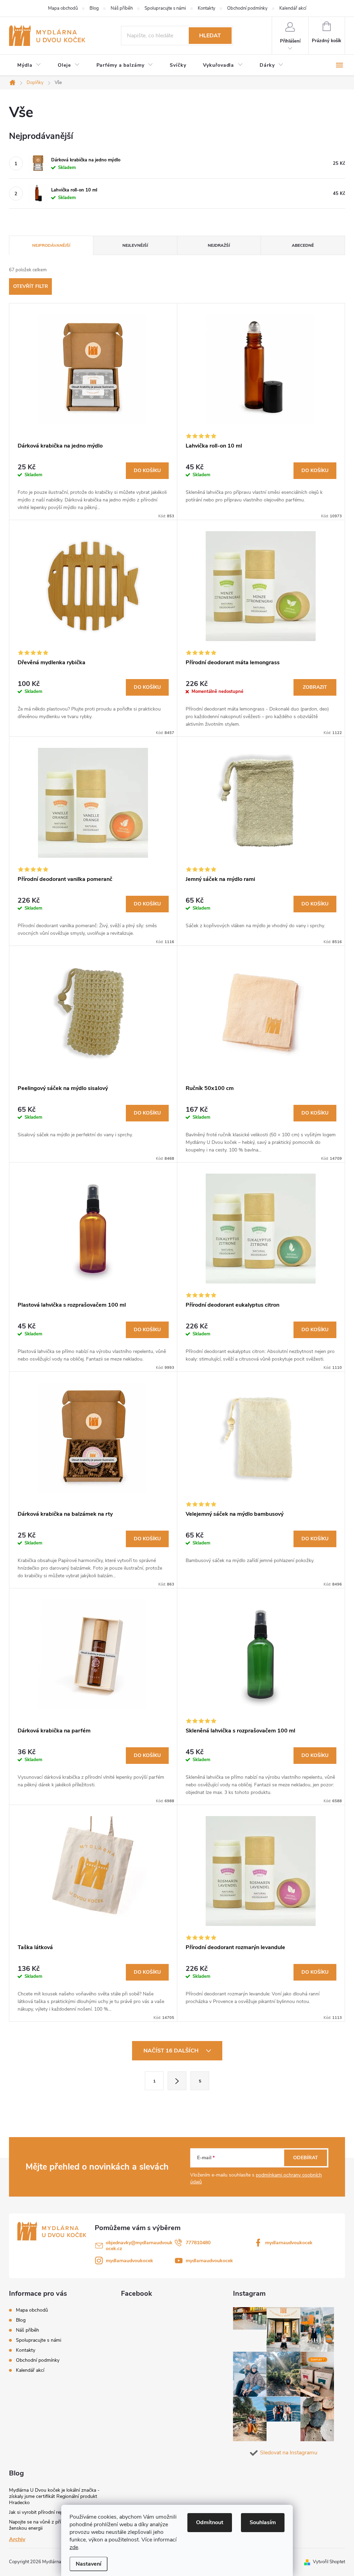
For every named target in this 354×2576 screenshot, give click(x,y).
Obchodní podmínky (247, 8)
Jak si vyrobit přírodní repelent (41, 2512)
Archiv (17, 2539)
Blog (94, 8)
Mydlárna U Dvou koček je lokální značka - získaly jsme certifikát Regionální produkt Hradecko (54, 2496)
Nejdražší (219, 245)
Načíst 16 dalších (172, 2051)
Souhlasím (263, 2522)
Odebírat (306, 2158)
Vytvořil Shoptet (329, 2562)
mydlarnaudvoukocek (289, 2243)
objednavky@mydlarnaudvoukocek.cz (139, 2246)
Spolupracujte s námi (165, 8)
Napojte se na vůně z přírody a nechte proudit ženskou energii (58, 2525)
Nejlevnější (135, 245)
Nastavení (88, 2564)
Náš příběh (122, 8)
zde (74, 2547)
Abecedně (303, 245)
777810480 (198, 2243)
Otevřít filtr (31, 286)
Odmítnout (210, 2522)
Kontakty (207, 8)
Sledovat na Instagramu (289, 2453)
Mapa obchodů (63, 8)
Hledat (210, 36)
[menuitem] (29, 65)
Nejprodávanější (51, 245)
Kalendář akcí (293, 8)
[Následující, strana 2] (177, 2081)
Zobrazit (315, 687)
